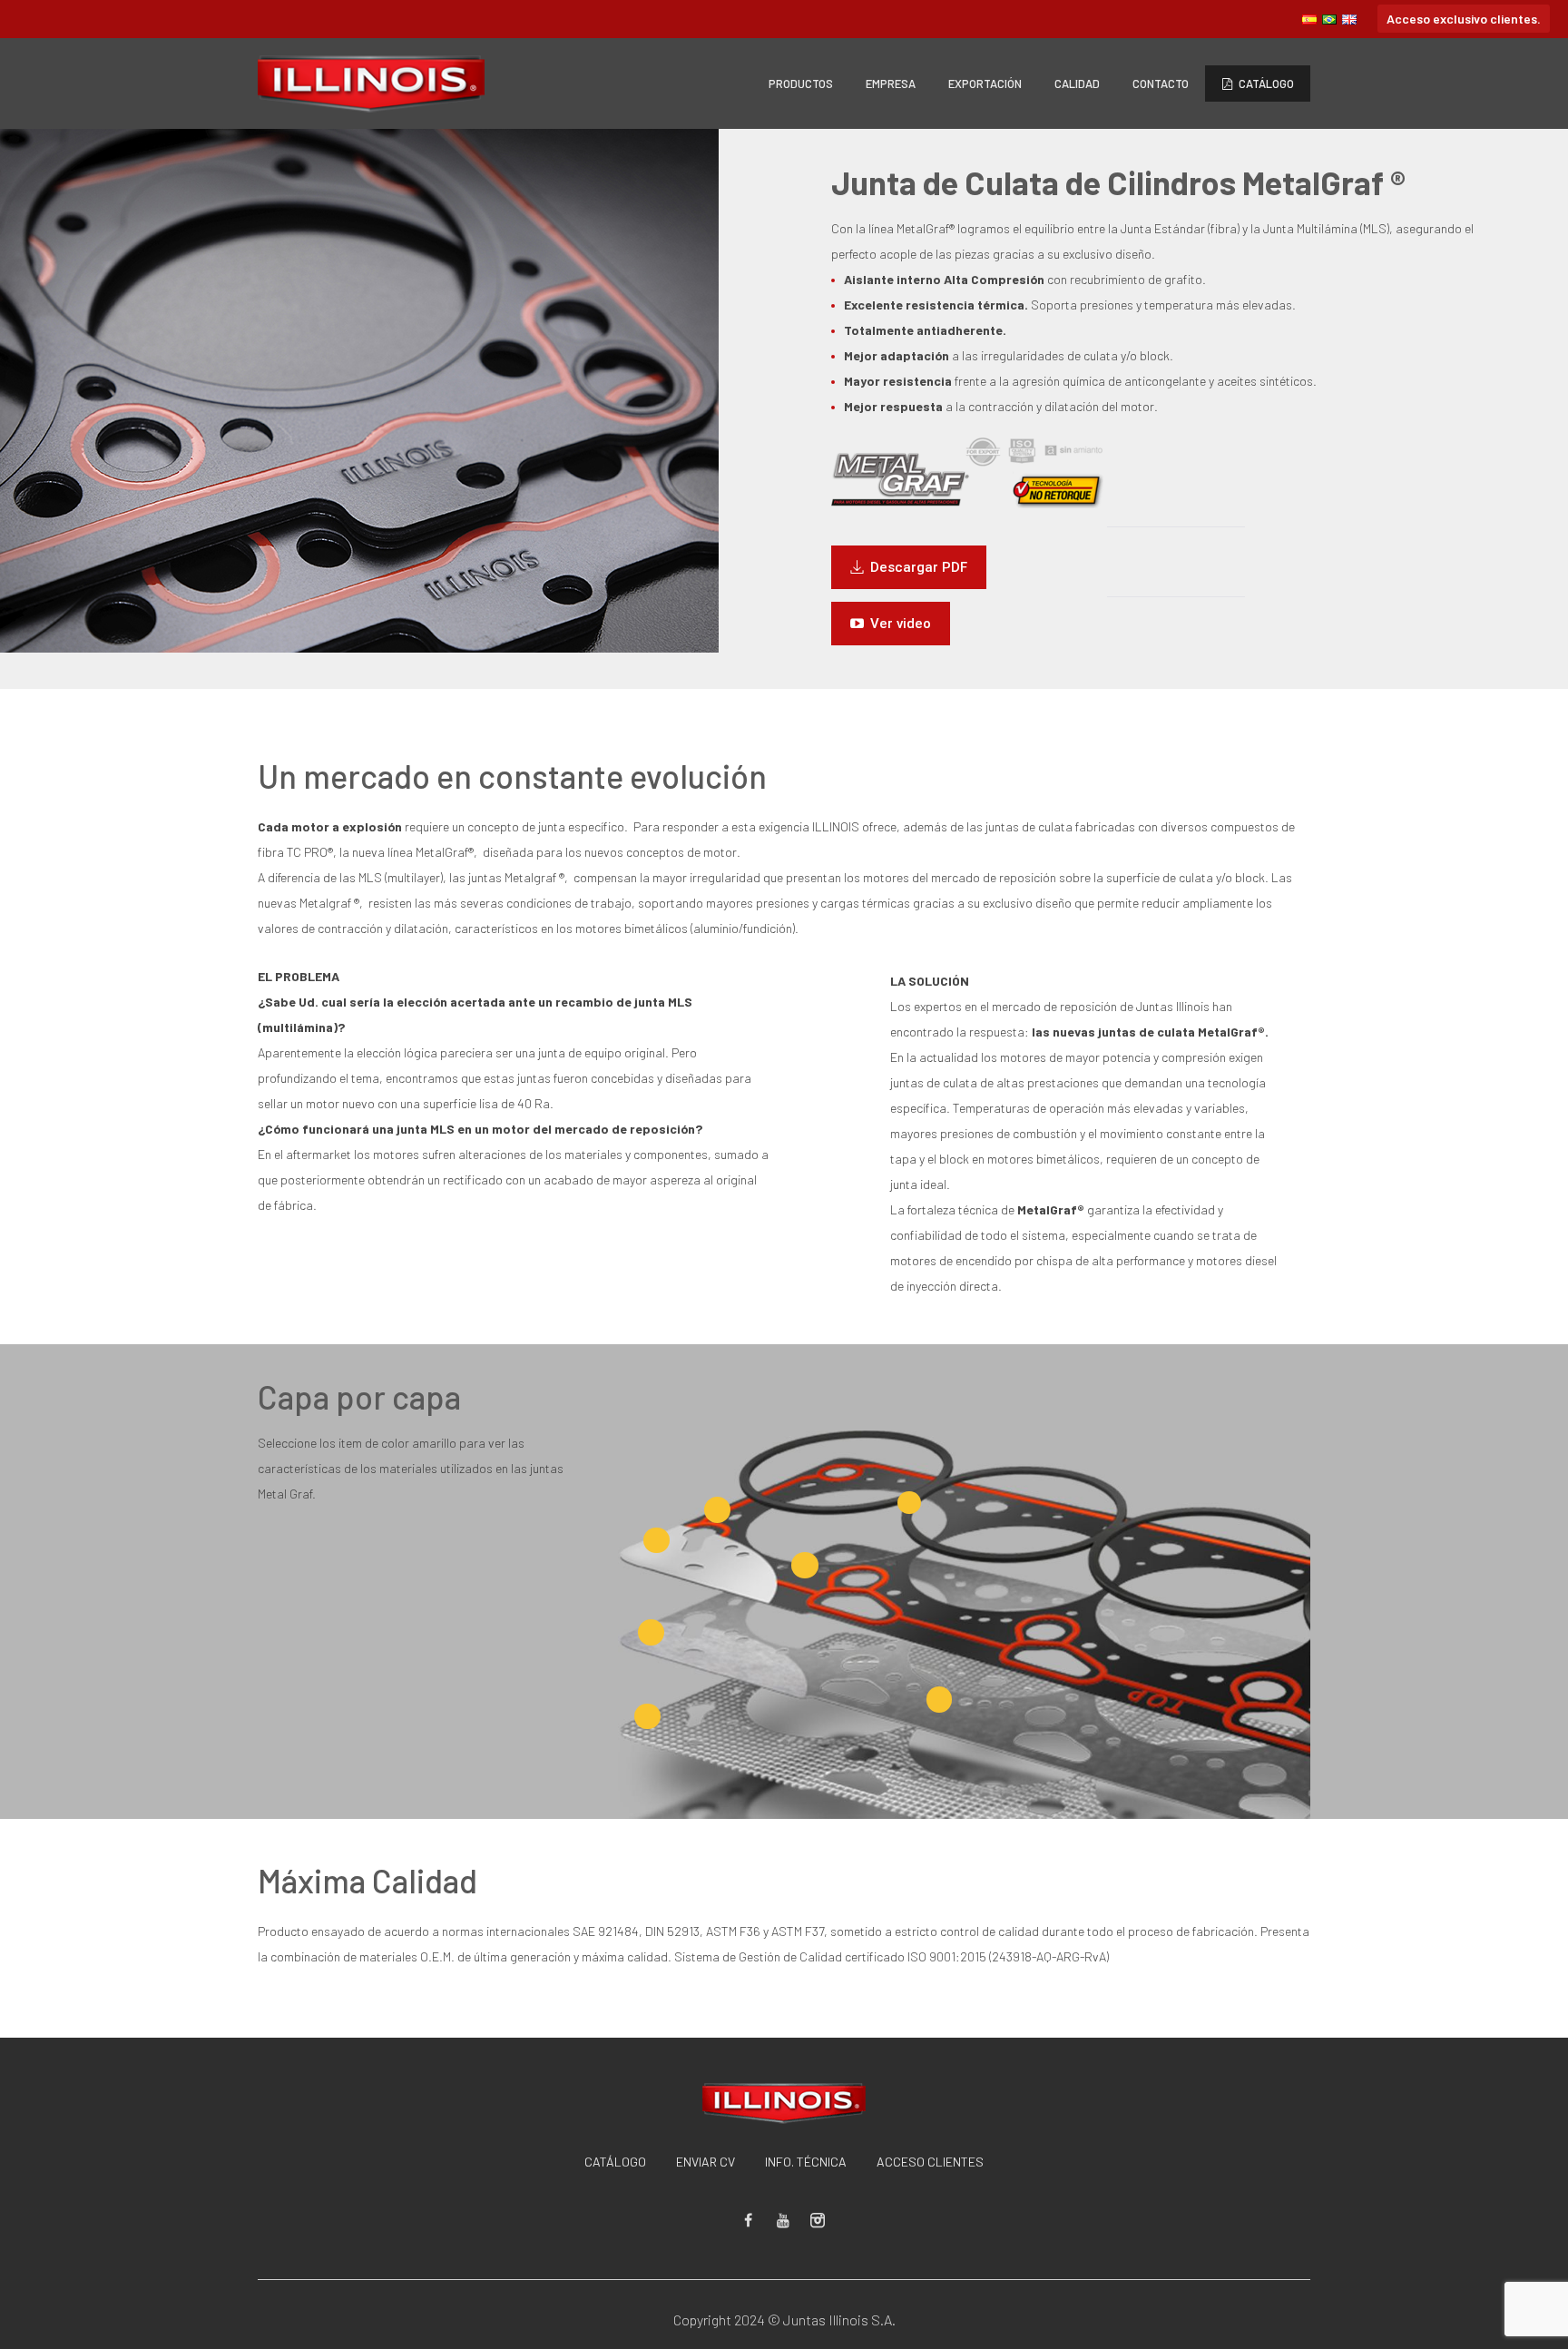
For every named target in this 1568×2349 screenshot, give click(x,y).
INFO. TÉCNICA (806, 2162)
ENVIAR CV (706, 2162)
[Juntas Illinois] (784, 2104)
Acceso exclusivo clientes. (1464, 19)
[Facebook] (749, 2220)
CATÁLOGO (615, 2162)
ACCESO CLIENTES (930, 2162)
